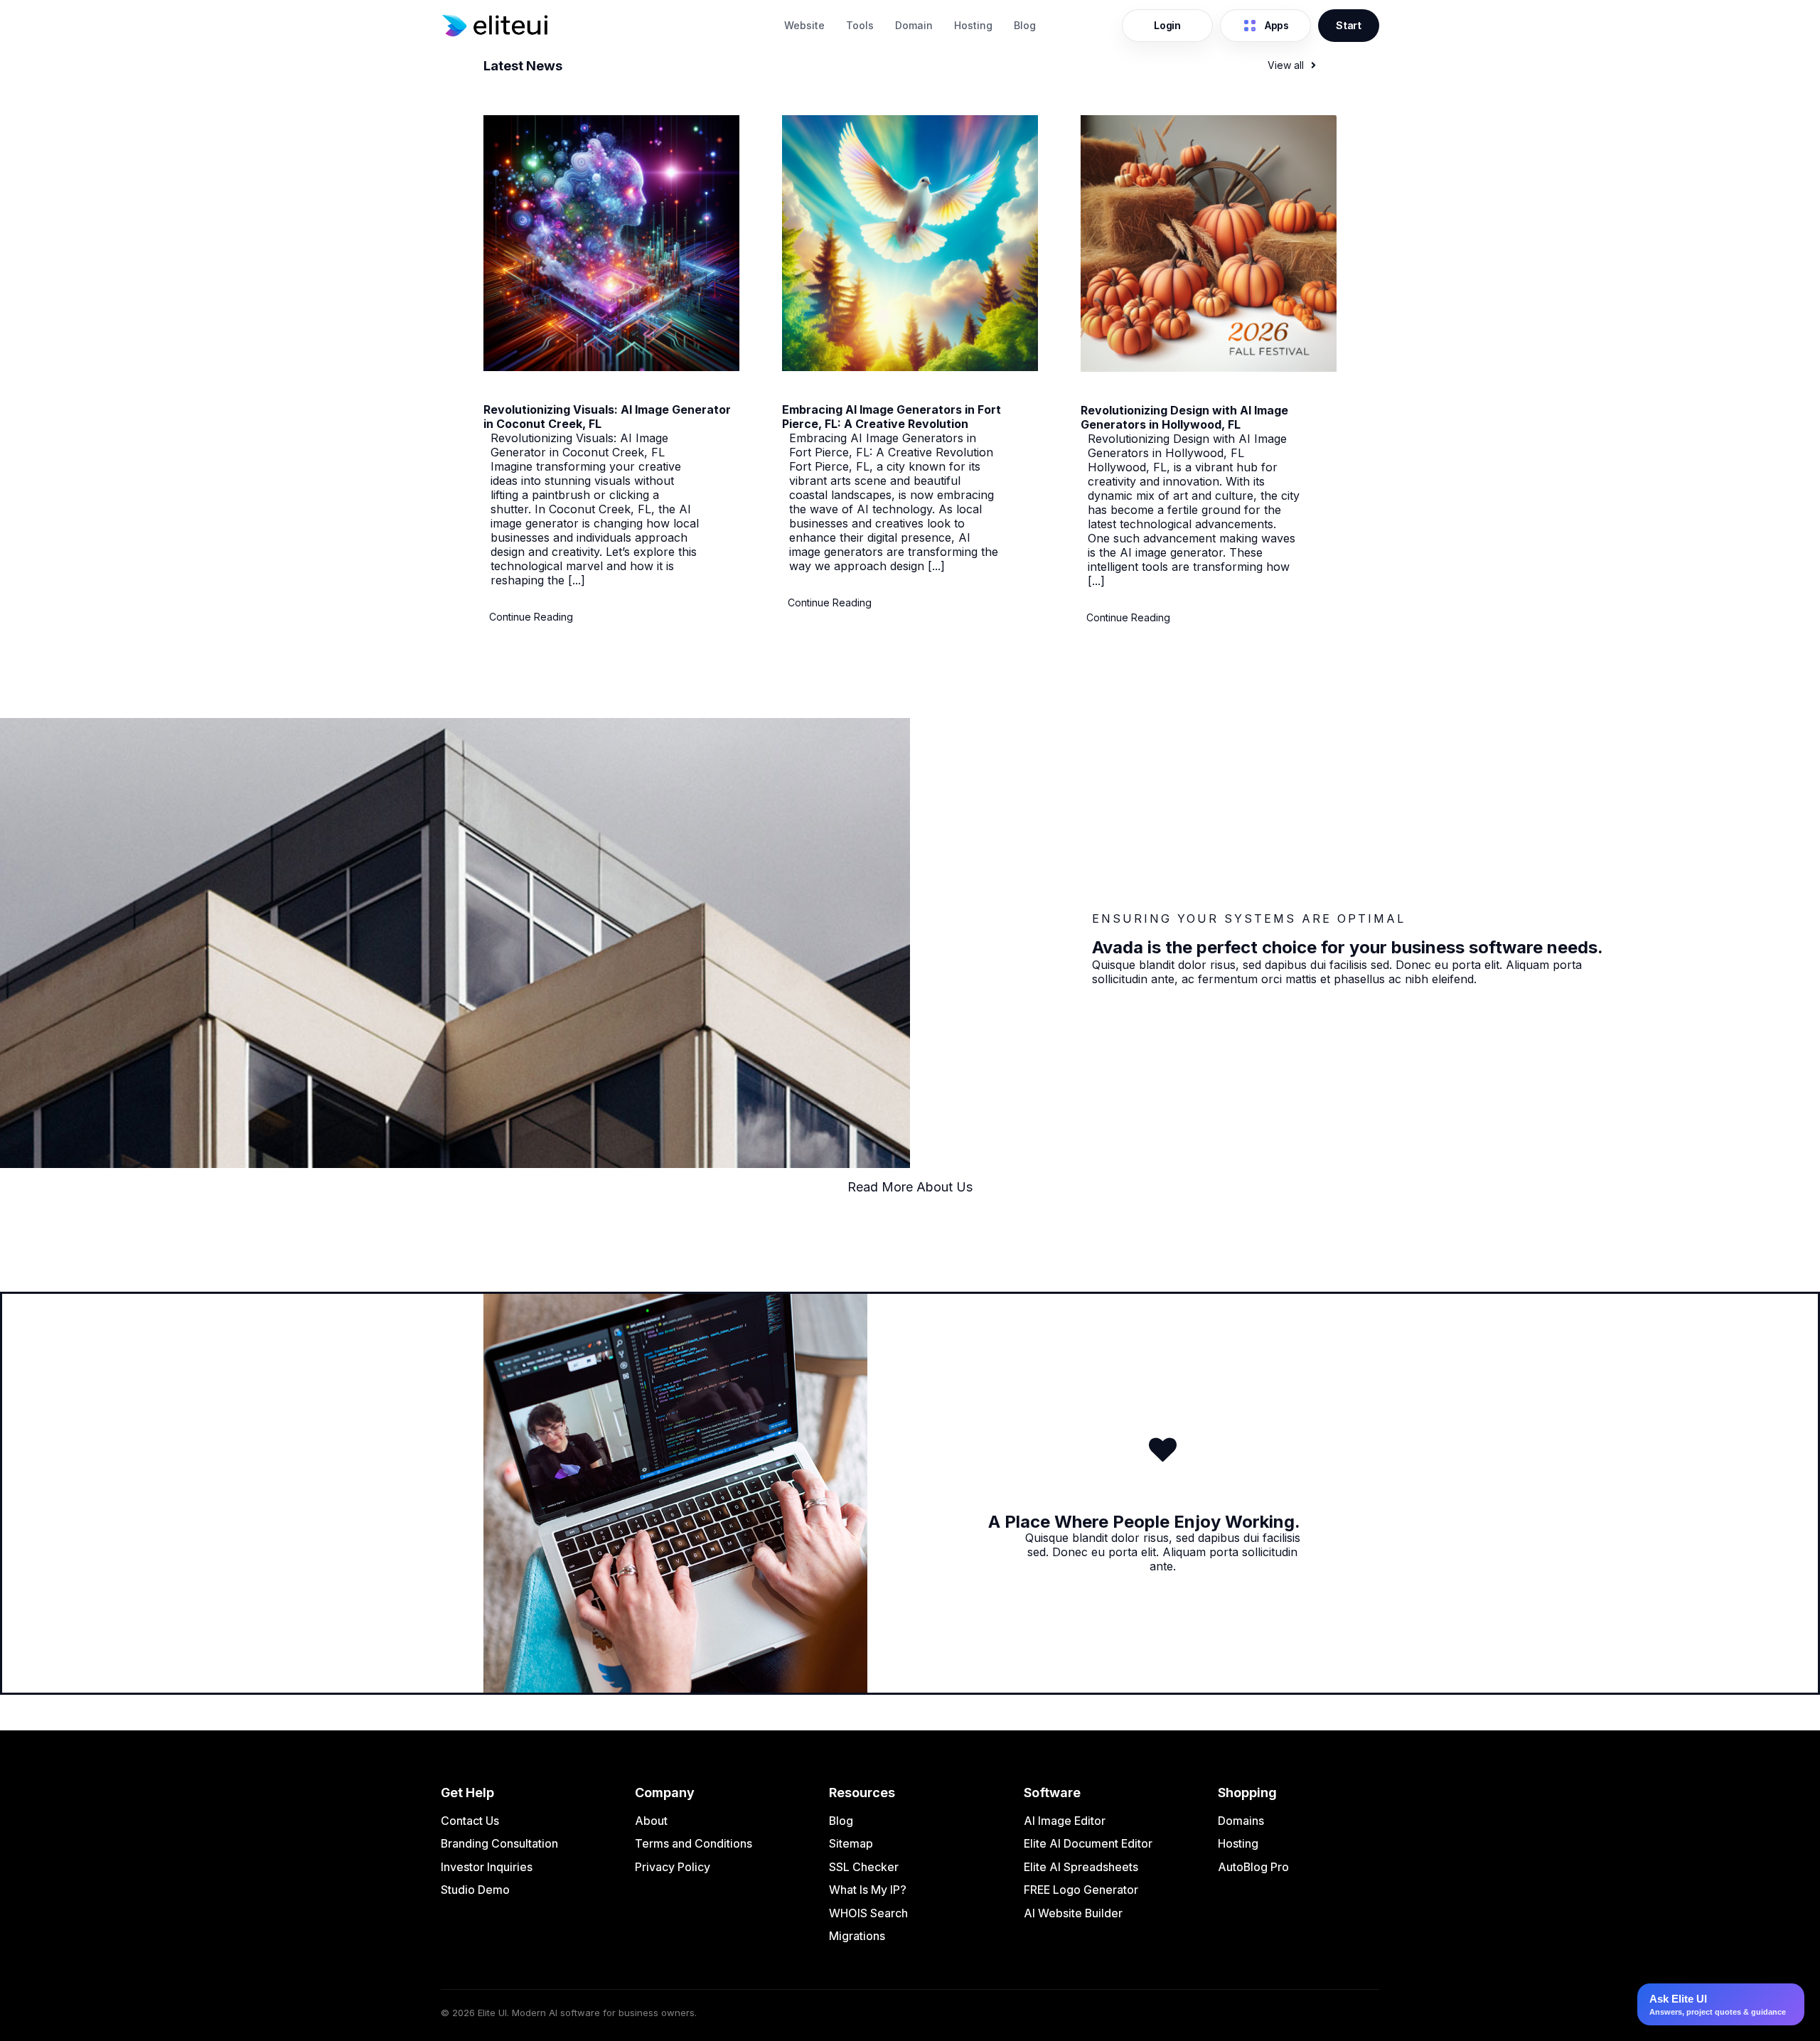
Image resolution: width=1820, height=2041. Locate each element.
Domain (914, 25)
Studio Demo (475, 1890)
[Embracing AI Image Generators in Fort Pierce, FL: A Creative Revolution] (910, 367)
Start (1349, 25)
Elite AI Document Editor (1088, 1843)
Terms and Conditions (694, 1843)
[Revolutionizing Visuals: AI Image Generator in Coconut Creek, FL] (611, 367)
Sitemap (851, 1843)
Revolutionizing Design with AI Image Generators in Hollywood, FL (1184, 417)
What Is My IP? (868, 1890)
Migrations (857, 1936)
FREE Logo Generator (1081, 1890)
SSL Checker (864, 1867)
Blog (1025, 25)
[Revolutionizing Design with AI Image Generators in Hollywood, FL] (1209, 368)
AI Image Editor (1065, 1821)
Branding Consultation (499, 1843)
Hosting (973, 25)
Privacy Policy (673, 1867)
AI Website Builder (1073, 1913)
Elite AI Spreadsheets (1081, 1867)
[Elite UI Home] (605, 26)
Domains (1241, 1821)
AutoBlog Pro (1253, 1867)
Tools (860, 25)
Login (1167, 25)
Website (804, 25)
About (651, 1821)
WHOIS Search (868, 1913)
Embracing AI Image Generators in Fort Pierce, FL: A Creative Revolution (892, 417)
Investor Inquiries (487, 1867)
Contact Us (470, 1821)
